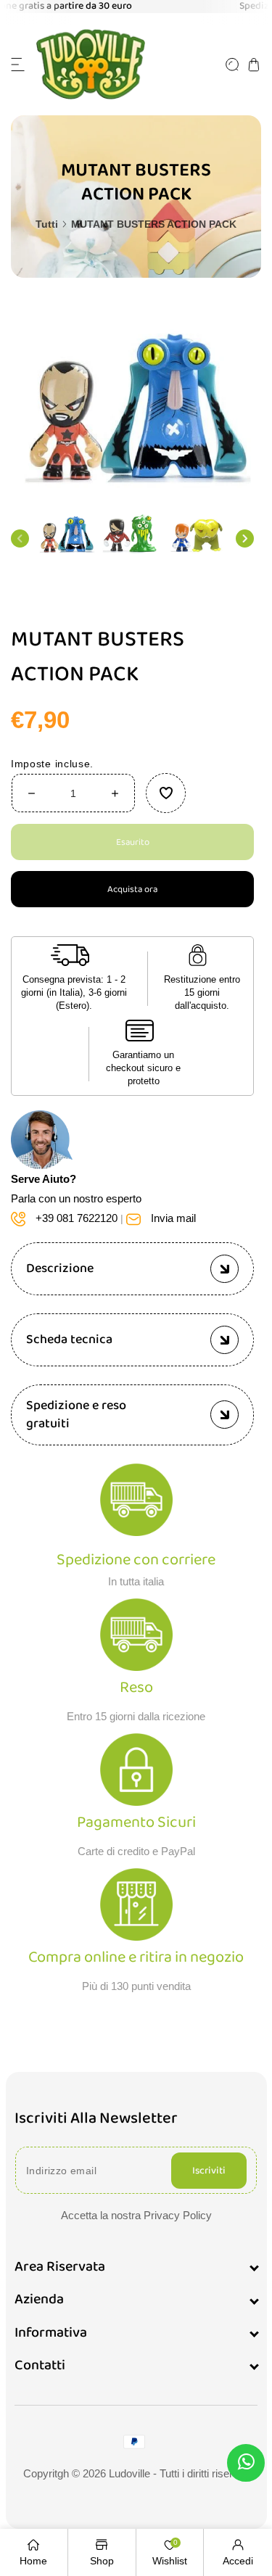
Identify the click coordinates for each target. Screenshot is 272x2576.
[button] (18, 65)
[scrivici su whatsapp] (246, 2465)
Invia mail (173, 1217)
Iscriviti (209, 2171)
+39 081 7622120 (77, 1217)
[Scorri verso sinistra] (20, 538)
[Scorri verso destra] (245, 538)
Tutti (47, 224)
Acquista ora (132, 889)
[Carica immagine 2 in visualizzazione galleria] (132, 534)
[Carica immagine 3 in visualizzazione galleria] (198, 534)
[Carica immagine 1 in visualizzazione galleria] (66, 534)
